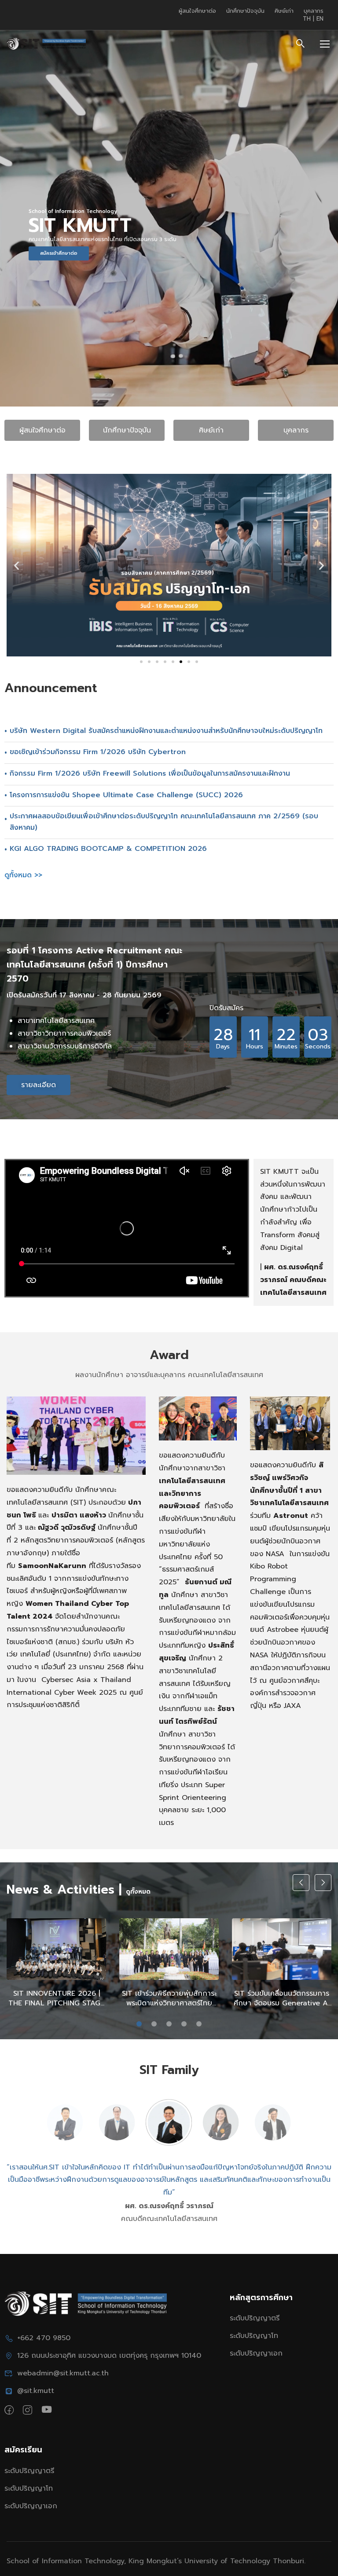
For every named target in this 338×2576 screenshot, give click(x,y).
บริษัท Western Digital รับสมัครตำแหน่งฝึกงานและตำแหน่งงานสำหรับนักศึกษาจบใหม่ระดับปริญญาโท (166, 731)
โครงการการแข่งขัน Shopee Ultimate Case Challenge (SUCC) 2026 (126, 795)
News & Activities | (64, 1889)
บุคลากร (314, 11)
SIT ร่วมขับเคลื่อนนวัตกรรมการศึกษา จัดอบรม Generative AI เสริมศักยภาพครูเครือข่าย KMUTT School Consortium (282, 1999)
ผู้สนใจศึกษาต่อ (197, 11)
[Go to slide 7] (189, 662)
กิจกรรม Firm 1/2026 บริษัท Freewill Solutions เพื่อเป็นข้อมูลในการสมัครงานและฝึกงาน (150, 773)
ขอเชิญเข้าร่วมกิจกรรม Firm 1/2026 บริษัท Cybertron (98, 752)
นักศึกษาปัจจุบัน (245, 11)
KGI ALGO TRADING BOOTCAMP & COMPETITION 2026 (108, 849)
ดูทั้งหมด (138, 1892)
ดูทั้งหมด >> (23, 875)
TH (308, 19)
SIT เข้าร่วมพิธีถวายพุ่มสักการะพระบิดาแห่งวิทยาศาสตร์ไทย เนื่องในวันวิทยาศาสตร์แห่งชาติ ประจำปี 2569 (169, 1999)
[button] (17, 565)
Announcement (51, 688)
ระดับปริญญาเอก (256, 2353)
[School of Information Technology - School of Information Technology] (46, 44)
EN (320, 19)
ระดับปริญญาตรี (255, 2318)
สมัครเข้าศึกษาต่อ (59, 253)
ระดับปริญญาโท (254, 2336)
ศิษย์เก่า (284, 11)
